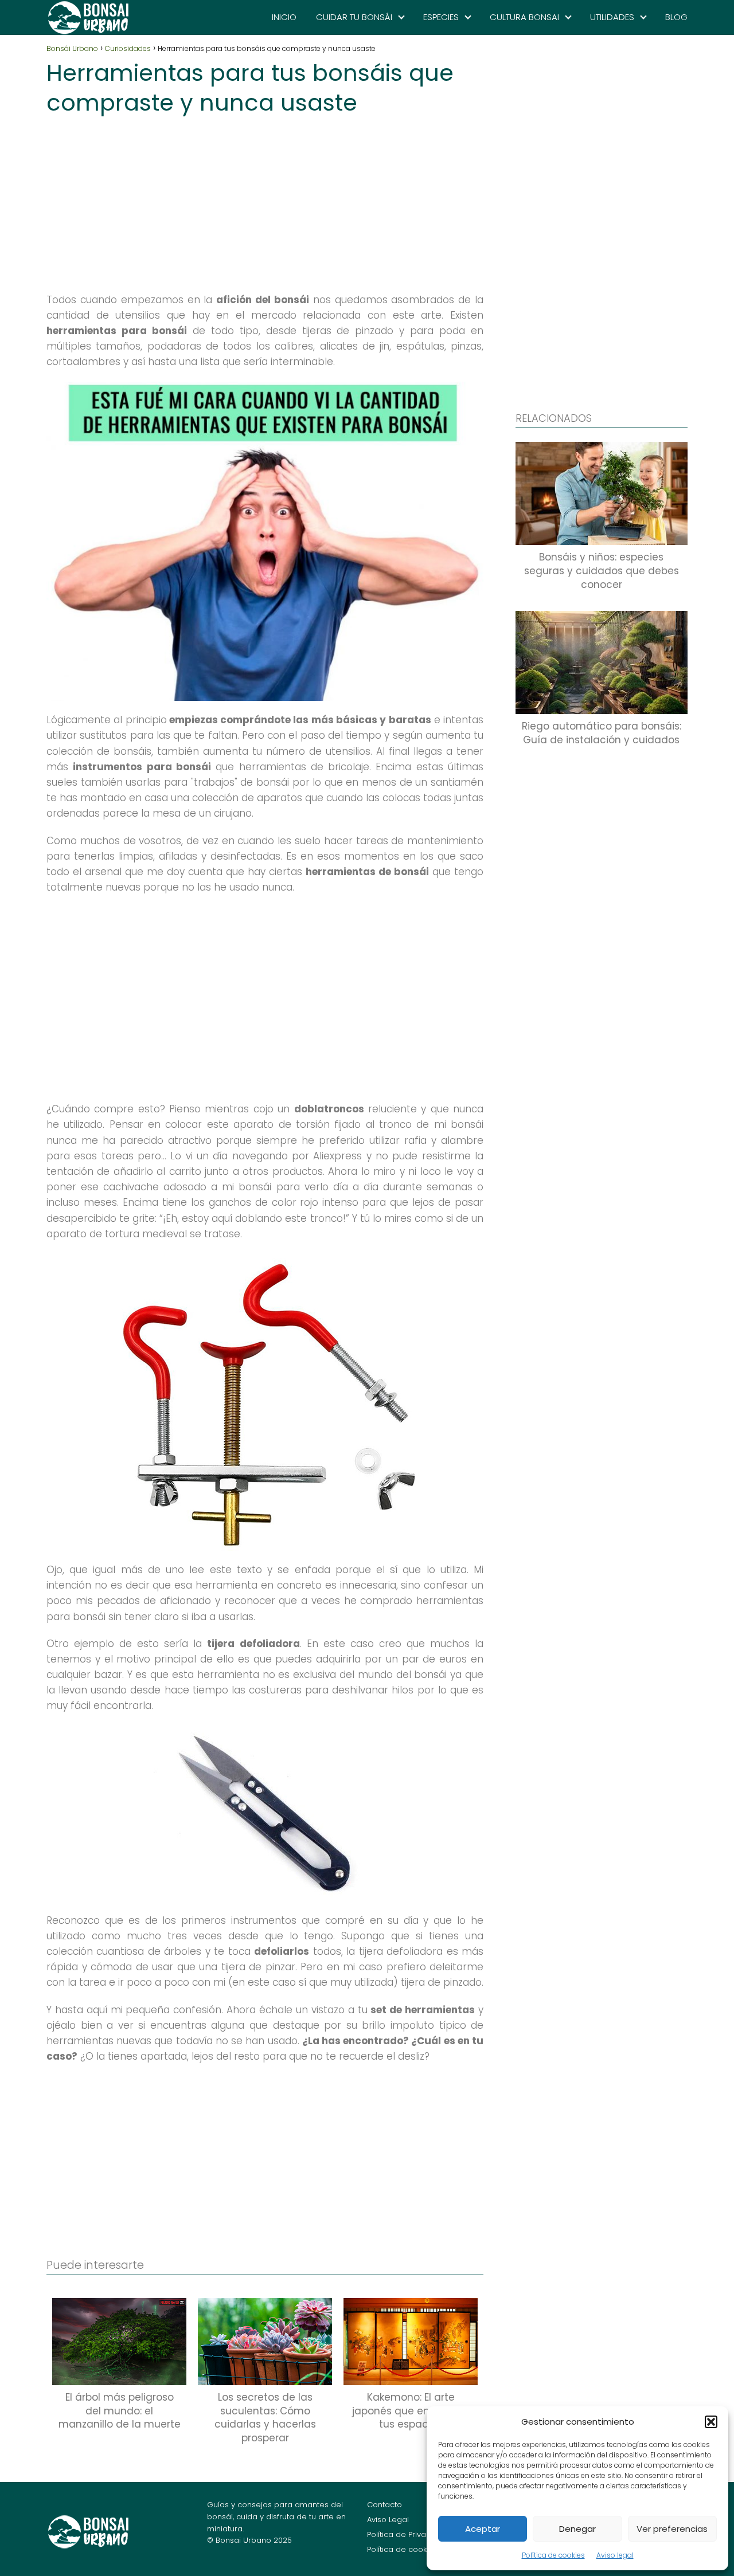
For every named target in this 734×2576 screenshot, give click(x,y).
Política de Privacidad (407, 2534)
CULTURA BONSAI (524, 17)
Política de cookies (553, 2555)
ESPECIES (441, 17)
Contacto (384, 2505)
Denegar (577, 2529)
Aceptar (483, 2529)
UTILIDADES (612, 17)
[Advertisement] (265, 201)
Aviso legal (615, 2555)
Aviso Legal (388, 2520)
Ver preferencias (672, 2529)
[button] (711, 2422)
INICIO (284, 17)
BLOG (676, 17)
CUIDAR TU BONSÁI (354, 17)
